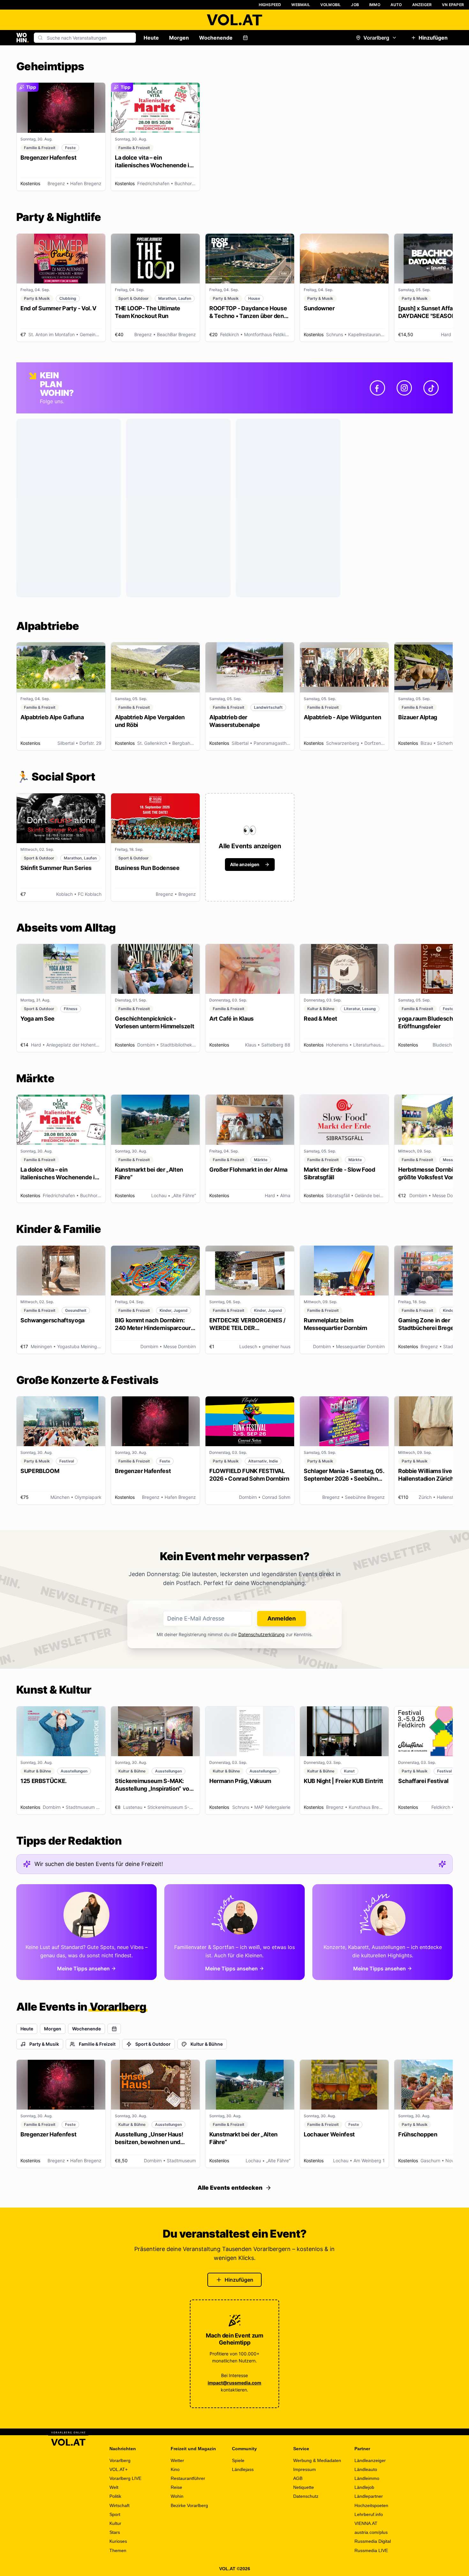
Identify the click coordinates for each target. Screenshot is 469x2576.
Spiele (238, 2460)
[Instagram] (404, 388)
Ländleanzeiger (370, 2460)
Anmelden (282, 1618)
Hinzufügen (433, 38)
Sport (115, 2514)
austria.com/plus (371, 2532)
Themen (118, 2550)
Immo (375, 5)
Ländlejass (243, 2469)
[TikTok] (431, 388)
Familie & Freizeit (97, 2044)
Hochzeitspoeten (371, 2505)
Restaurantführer (188, 2478)
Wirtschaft (119, 2505)
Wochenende (216, 38)
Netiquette (304, 2487)
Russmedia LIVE (371, 2550)
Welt (114, 2487)
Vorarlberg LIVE (125, 2478)
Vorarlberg (376, 38)
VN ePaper (453, 5)
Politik (115, 2496)
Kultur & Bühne (207, 2044)
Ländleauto (366, 2469)
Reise (176, 2487)
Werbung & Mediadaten (317, 2460)
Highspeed (270, 5)
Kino (175, 2469)
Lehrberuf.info (369, 2514)
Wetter (177, 2460)
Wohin (177, 2496)
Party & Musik (44, 2044)
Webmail (301, 5)
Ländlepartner (369, 2496)
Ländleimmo (367, 2478)
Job (355, 5)
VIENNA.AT (366, 2523)
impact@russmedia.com (234, 2383)
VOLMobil (331, 5)
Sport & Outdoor (153, 2044)
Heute (151, 38)
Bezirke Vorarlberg (189, 2505)
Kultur (115, 2523)
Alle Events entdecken (230, 2188)
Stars (115, 2532)
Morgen (179, 38)
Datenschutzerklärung (261, 1634)
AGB (298, 2478)
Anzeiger (422, 5)
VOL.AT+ (119, 2469)
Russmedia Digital (373, 2541)
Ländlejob (364, 2487)
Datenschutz (306, 2496)
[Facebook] (377, 388)
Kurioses (118, 2541)
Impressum (305, 2469)
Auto (396, 5)
